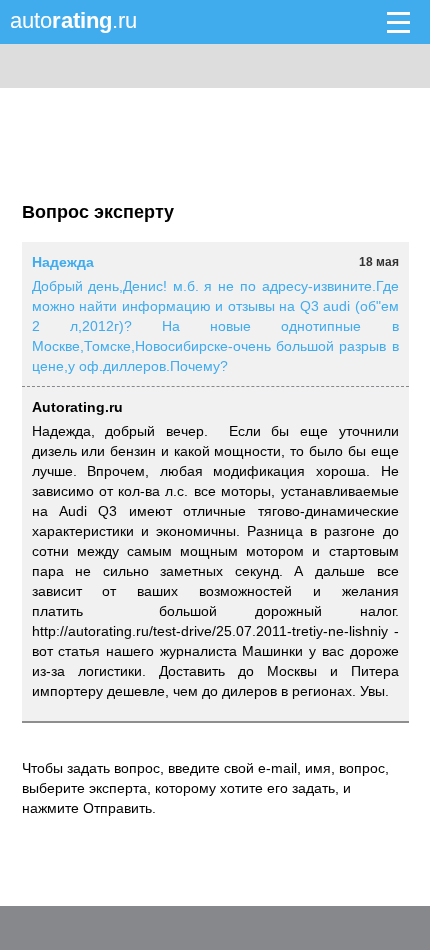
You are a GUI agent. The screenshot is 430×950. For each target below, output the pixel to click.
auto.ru (73, 20)
